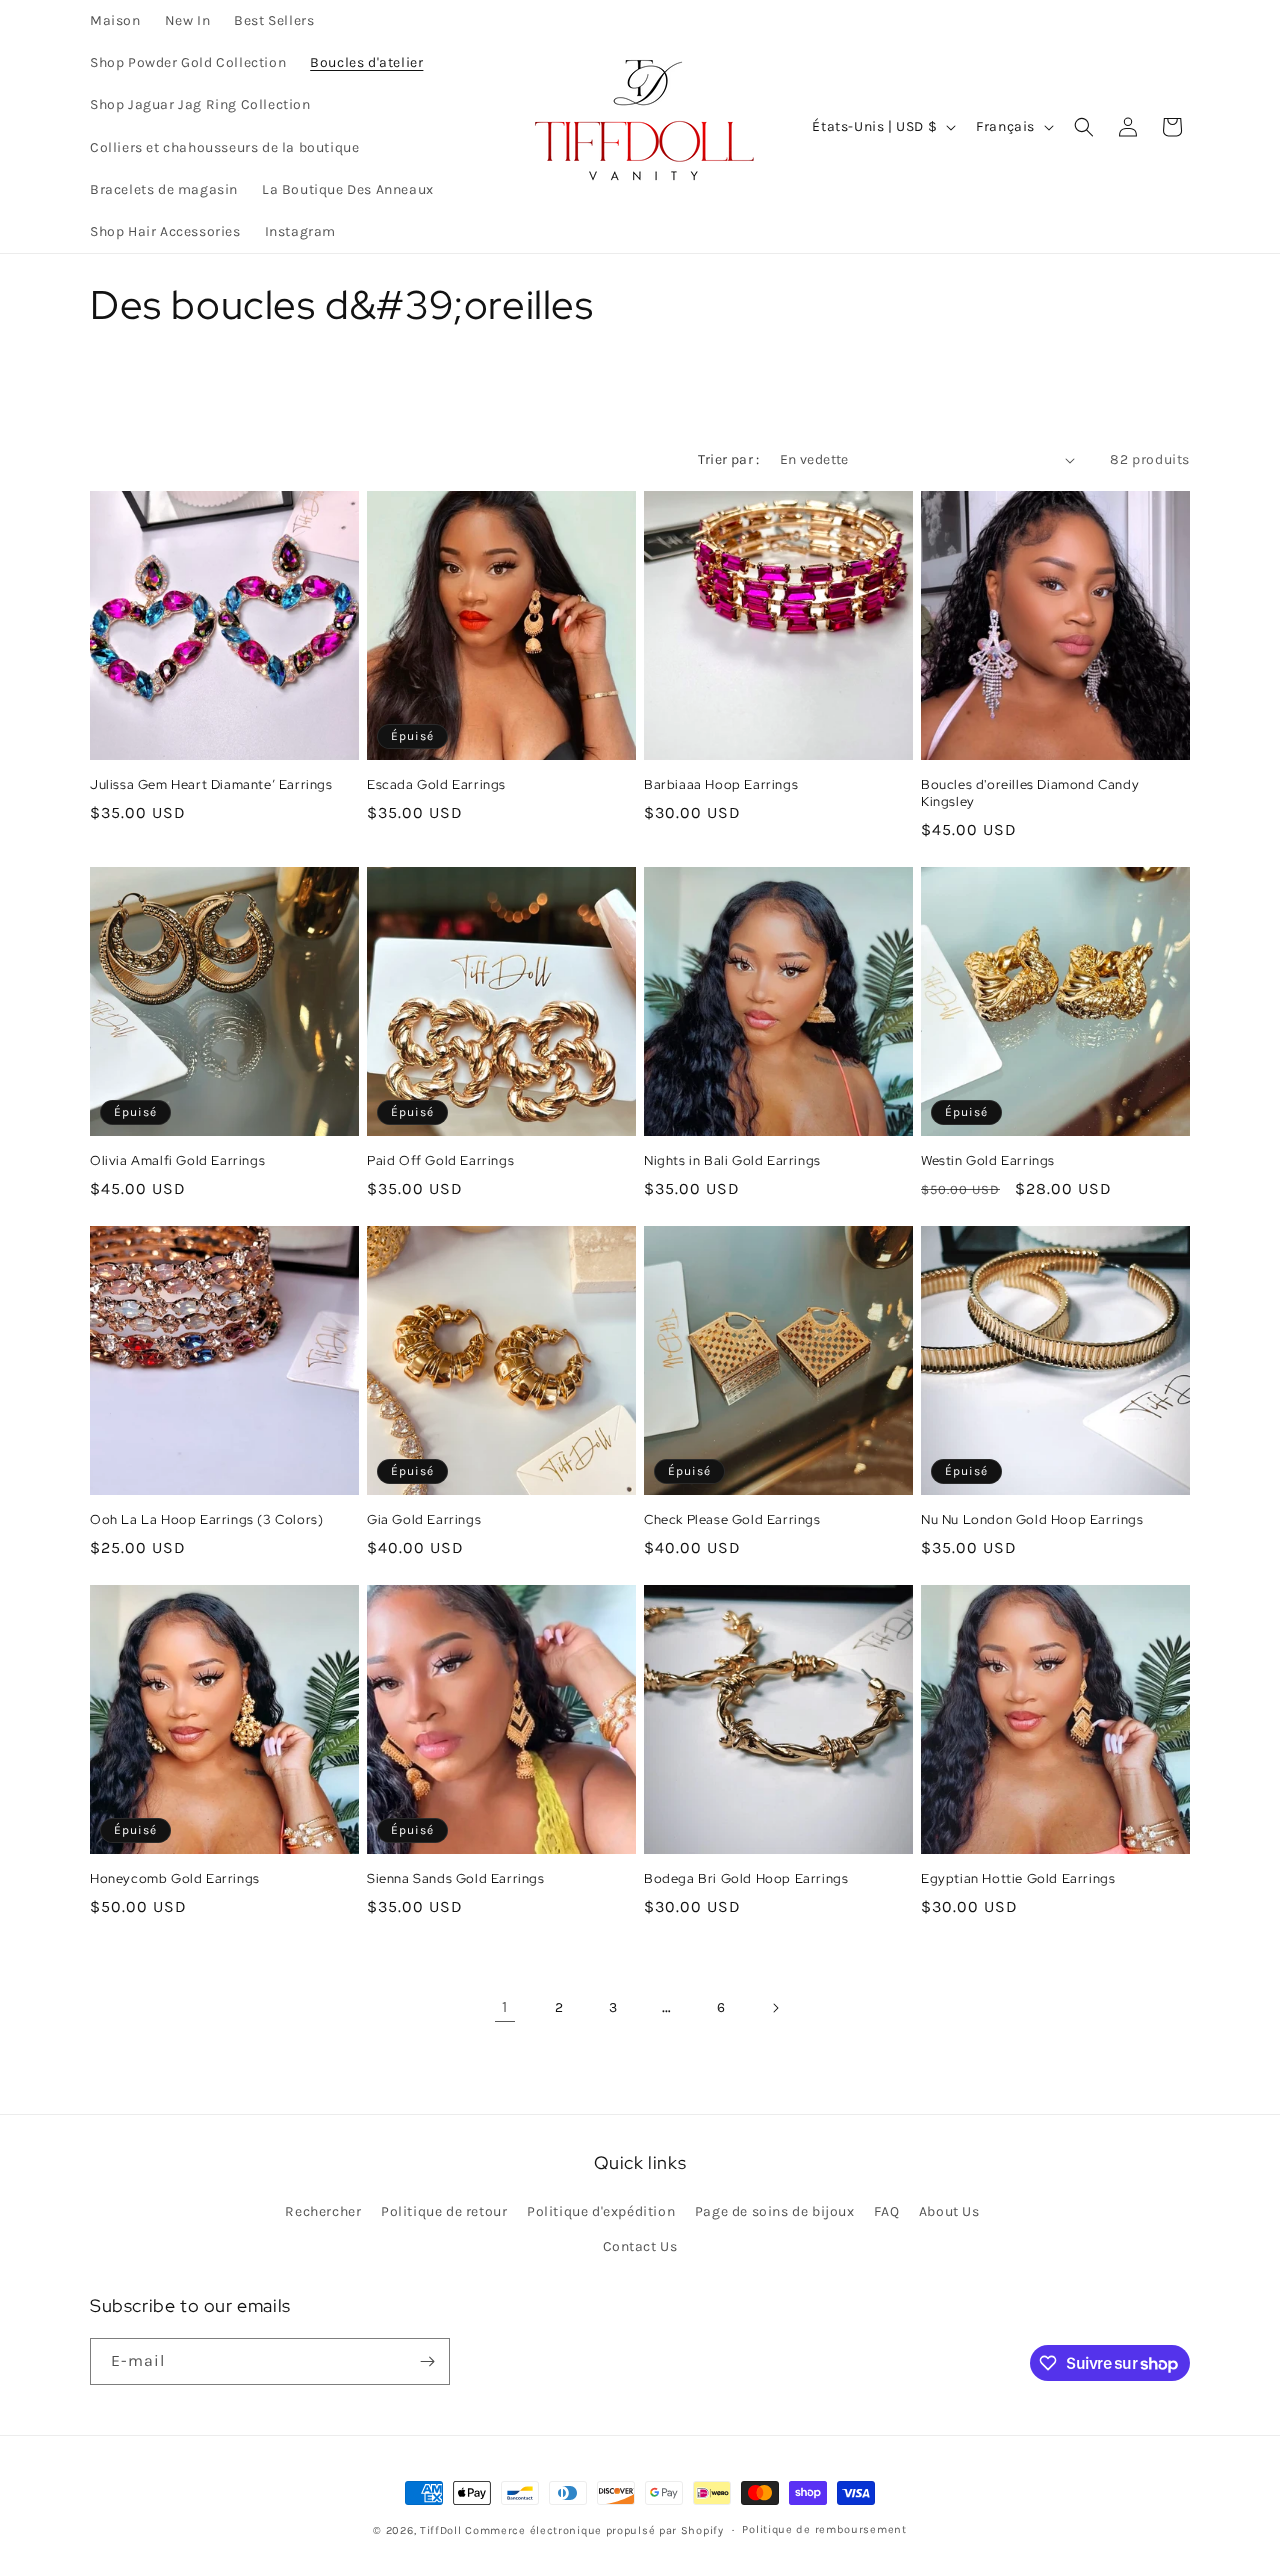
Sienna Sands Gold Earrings (456, 1879)
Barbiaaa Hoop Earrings (721, 785)
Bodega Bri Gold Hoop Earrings (746, 1879)
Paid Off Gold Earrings (440, 1161)
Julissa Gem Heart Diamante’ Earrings (211, 785)
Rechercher (323, 2211)
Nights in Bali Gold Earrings (732, 1161)
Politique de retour (444, 2211)
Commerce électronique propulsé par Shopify (594, 2530)
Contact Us (640, 2246)
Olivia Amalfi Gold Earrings (177, 1161)
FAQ (886, 2211)
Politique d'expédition (601, 2211)
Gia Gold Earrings (424, 1520)
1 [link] (505, 2006)
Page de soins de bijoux (775, 2211)
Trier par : (728, 459)
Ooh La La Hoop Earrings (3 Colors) (206, 1520)
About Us (949, 2211)
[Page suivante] (775, 2008)
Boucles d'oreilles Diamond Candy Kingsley (1030, 793)
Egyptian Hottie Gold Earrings (1018, 1879)
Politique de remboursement (824, 2529)
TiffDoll (441, 2530)
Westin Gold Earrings (988, 1161)
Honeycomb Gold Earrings (175, 1879)
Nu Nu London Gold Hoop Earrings (1032, 1520)
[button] (1084, 127)
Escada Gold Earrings (436, 785)
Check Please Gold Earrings (732, 1520)
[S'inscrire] (427, 2361)
